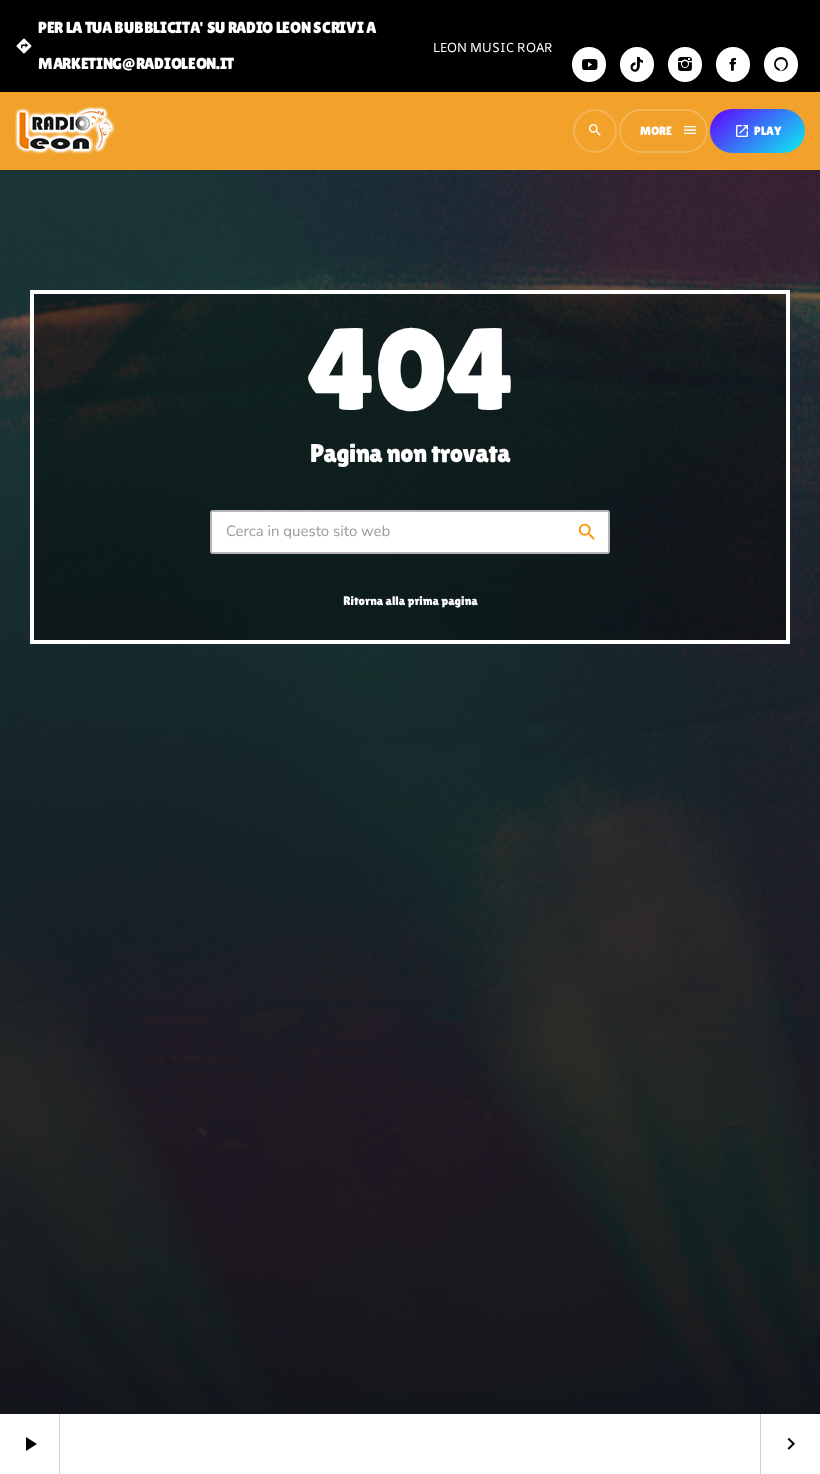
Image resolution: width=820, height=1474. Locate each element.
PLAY (757, 131)
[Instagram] (685, 64)
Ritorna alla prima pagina (410, 601)
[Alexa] (781, 64)
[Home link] (65, 131)
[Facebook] (733, 64)
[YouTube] (589, 64)
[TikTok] (637, 64)
